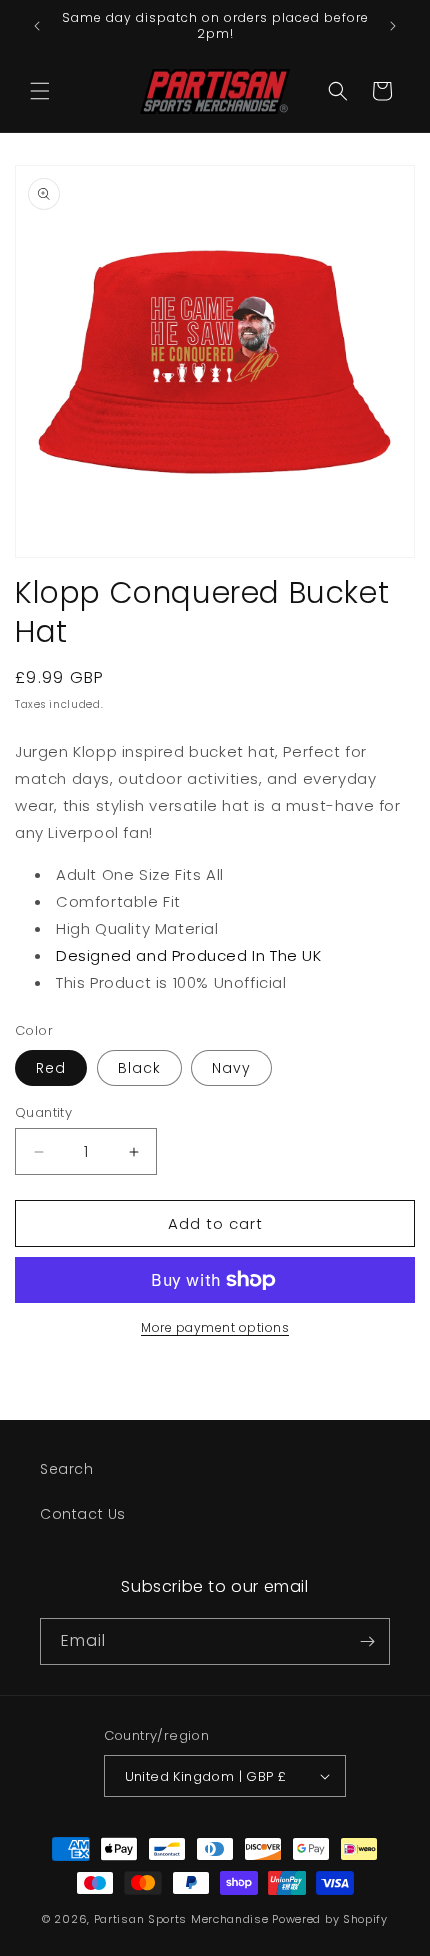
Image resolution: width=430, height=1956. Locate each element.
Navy (231, 1068)
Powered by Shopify (330, 1919)
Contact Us (83, 1514)
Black (139, 1068)
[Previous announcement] (37, 26)
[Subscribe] (367, 1641)
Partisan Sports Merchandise (181, 1919)
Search (67, 1469)
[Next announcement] (393, 26)
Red (51, 1068)
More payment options (215, 1327)
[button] (40, 91)
